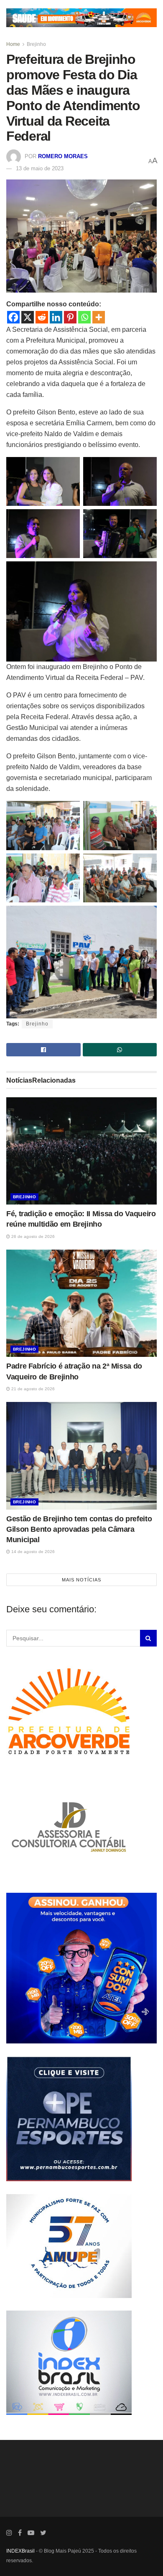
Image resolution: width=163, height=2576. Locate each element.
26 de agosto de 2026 (32, 1236)
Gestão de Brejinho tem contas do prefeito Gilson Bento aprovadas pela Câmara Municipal (79, 1529)
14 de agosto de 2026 (32, 1552)
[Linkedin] (56, 317)
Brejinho (36, 44)
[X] (28, 317)
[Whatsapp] (84, 317)
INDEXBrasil (20, 2551)
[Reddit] (42, 317)
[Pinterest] (70, 317)
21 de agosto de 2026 (32, 1389)
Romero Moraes (63, 156)
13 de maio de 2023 (40, 168)
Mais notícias (81, 1579)
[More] (99, 317)
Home (13, 44)
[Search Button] (148, 1638)
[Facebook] (13, 317)
